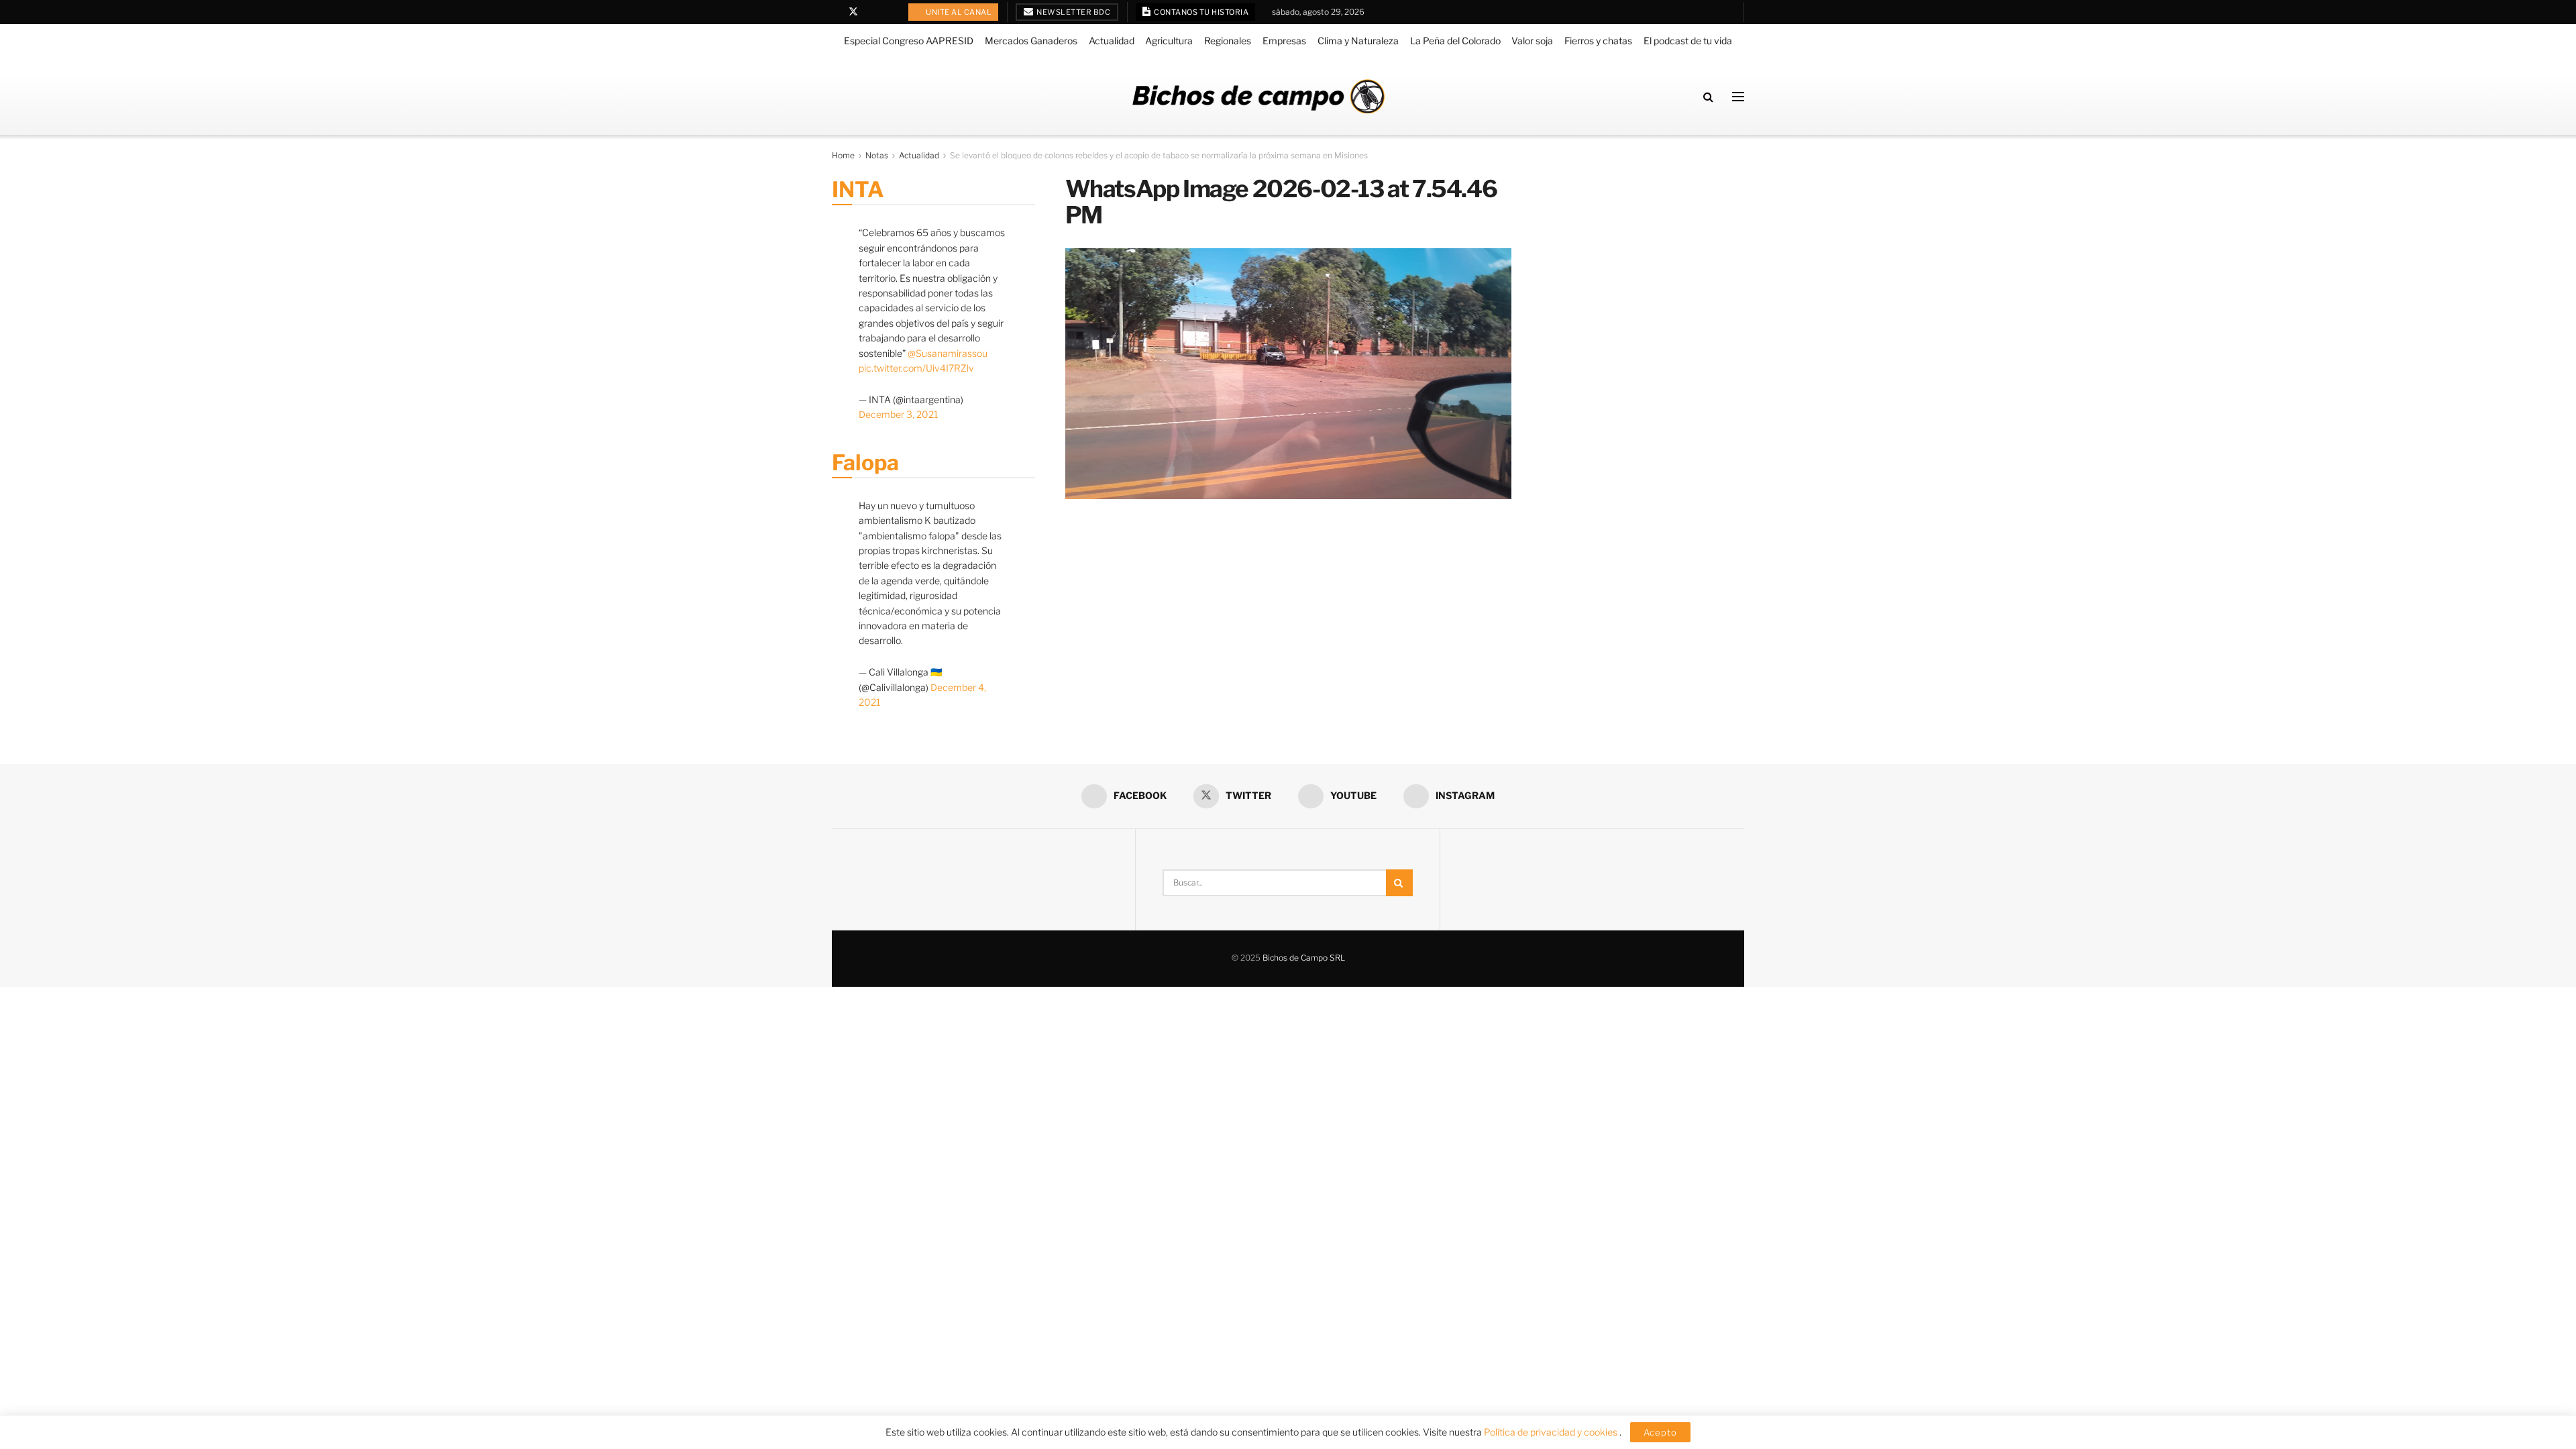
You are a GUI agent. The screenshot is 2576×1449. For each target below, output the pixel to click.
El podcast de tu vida (1688, 41)
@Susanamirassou (948, 353)
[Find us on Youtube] (871, 12)
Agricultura (1169, 41)
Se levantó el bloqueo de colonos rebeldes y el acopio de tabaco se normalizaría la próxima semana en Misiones (1159, 155)
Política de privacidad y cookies (1552, 1432)
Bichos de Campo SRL (1304, 958)
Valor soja (1532, 41)
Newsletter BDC (1073, 12)
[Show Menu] (1738, 97)
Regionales (1228, 41)
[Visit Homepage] (1258, 96)
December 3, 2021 (898, 414)
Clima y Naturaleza (1358, 41)
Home (843, 155)
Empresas (1284, 41)
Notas (877, 155)
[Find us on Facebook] (836, 12)
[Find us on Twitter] (853, 12)
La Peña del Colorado (1455, 41)
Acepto (1660, 1432)
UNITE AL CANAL (958, 12)
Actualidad (1112, 41)
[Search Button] (1708, 97)
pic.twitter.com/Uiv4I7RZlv (916, 368)
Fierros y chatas (1598, 41)
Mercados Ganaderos (1031, 41)
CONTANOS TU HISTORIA (1201, 12)
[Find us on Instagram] (888, 12)
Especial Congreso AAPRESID (909, 41)
